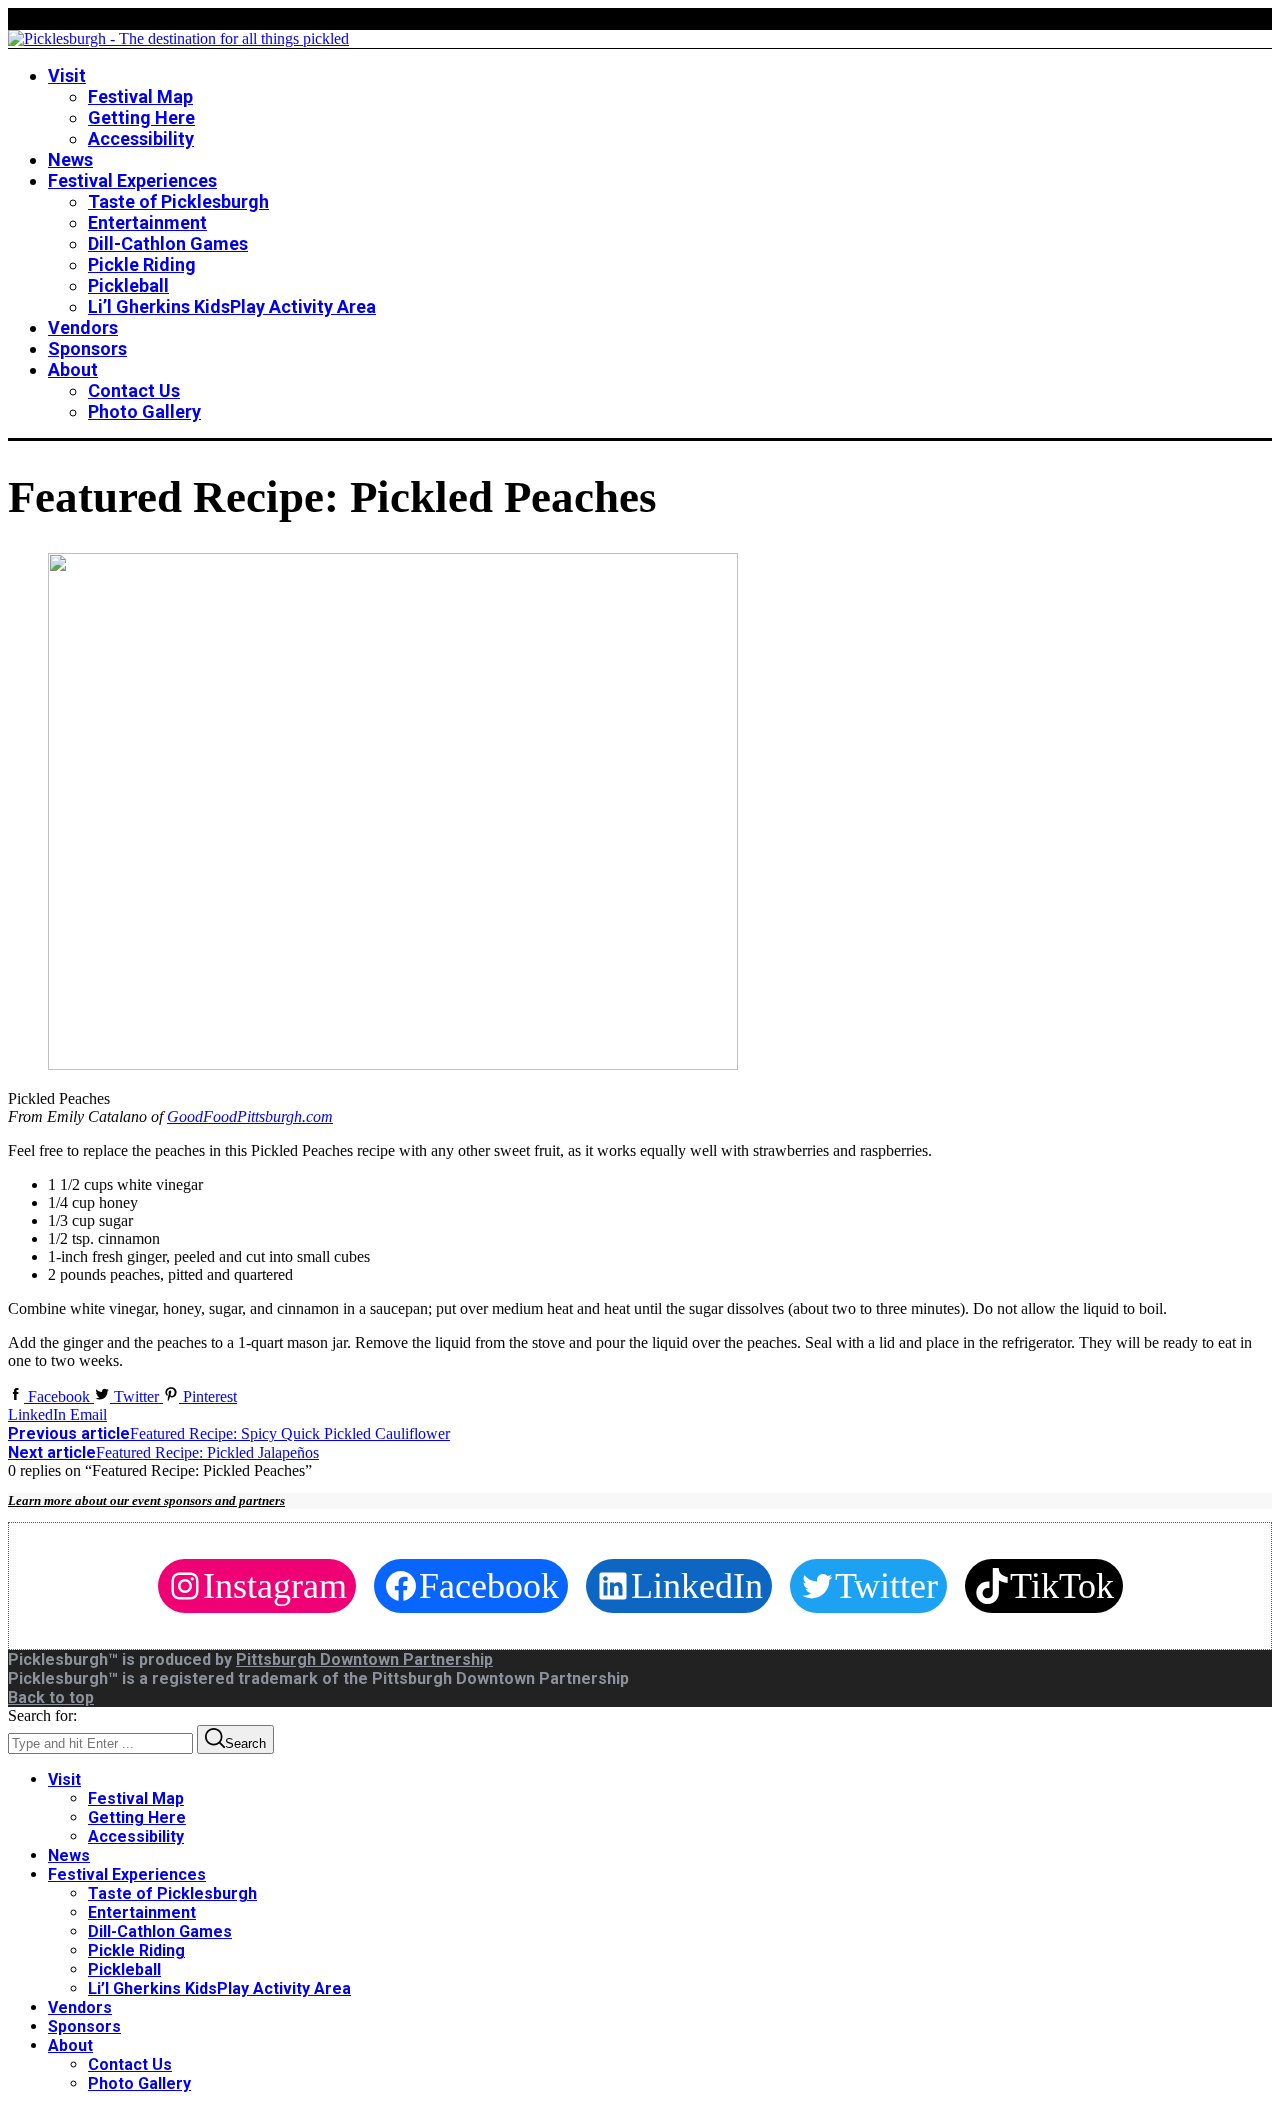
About (70, 2045)
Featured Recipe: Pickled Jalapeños (163, 1452)
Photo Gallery (139, 2083)
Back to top (51, 1697)
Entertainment (142, 1912)
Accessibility (136, 1836)
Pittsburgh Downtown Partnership (364, 1659)
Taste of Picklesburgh (172, 1893)
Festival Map (136, 1798)
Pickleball (124, 1969)
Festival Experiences (127, 1874)
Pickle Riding (136, 1950)
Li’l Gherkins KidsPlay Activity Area (219, 1988)
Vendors (80, 2007)
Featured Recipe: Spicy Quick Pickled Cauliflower (229, 1433)
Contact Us (130, 2064)
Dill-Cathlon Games (160, 1931)
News (69, 1855)
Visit (64, 1779)
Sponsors (84, 2026)
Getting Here (137, 1817)
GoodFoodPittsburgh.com (250, 1116)
